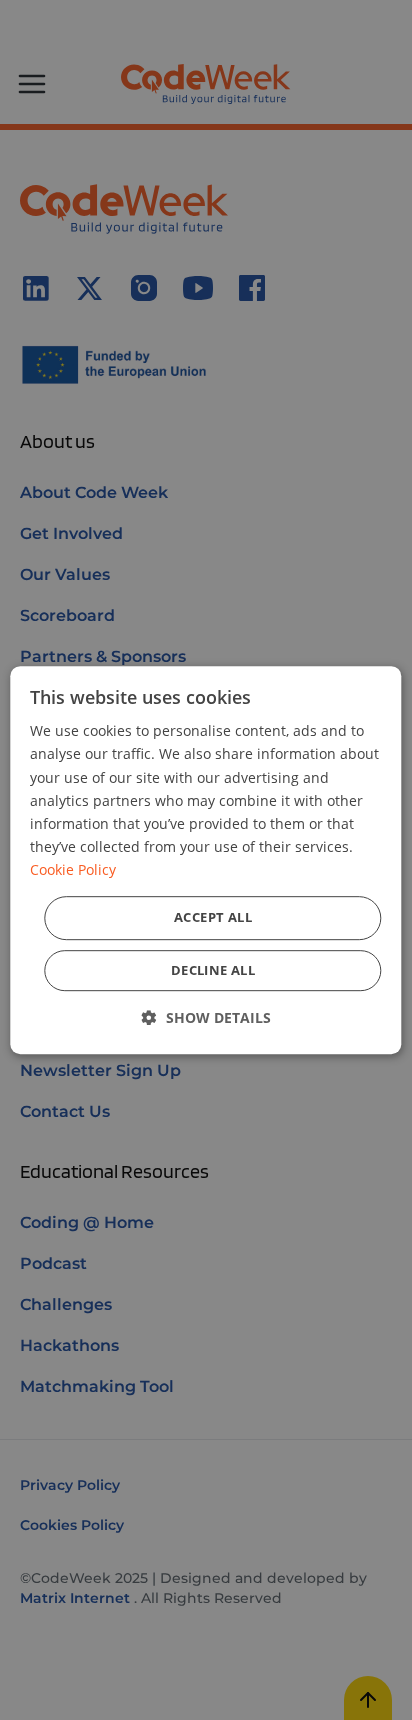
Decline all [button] (213, 970)
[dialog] (205, 860)
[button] (206, 1017)
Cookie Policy (73, 869)
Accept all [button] (213, 917)
